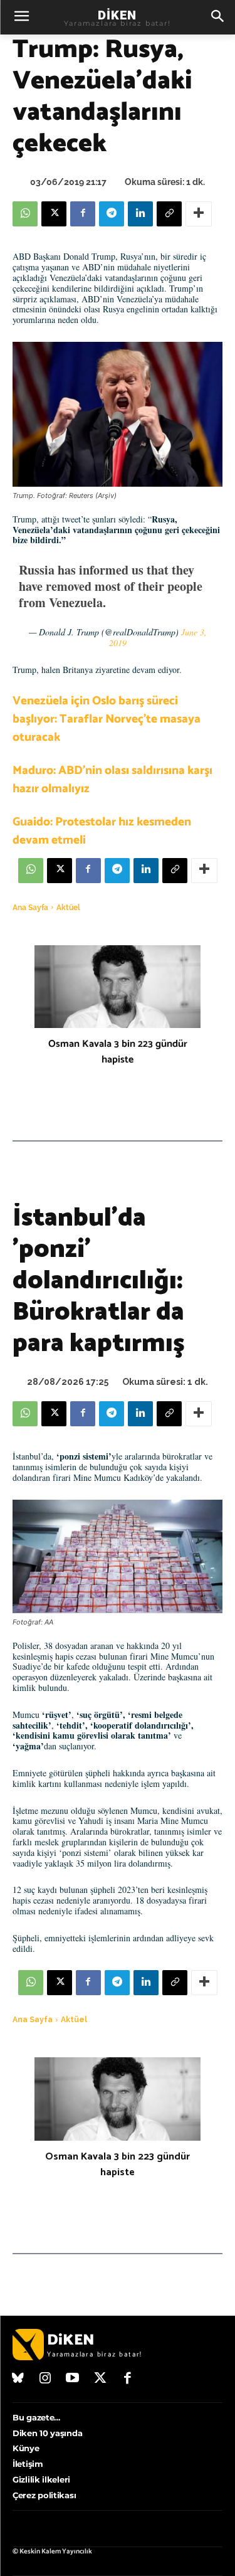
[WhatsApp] (25, 214)
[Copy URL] (169, 214)
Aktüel (68, 908)
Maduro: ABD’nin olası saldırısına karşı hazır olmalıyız (112, 780)
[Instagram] (46, 2379)
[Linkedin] (140, 214)
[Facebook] (83, 214)
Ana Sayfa (30, 908)
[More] (199, 214)
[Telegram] (112, 214)
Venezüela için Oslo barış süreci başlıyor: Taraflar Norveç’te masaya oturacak (107, 719)
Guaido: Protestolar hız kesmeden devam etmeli (102, 831)
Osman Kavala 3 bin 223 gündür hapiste (118, 1052)
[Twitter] (100, 2379)
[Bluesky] (18, 2379)
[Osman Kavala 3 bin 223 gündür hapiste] (118, 987)
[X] (54, 214)
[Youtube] (73, 2379)
